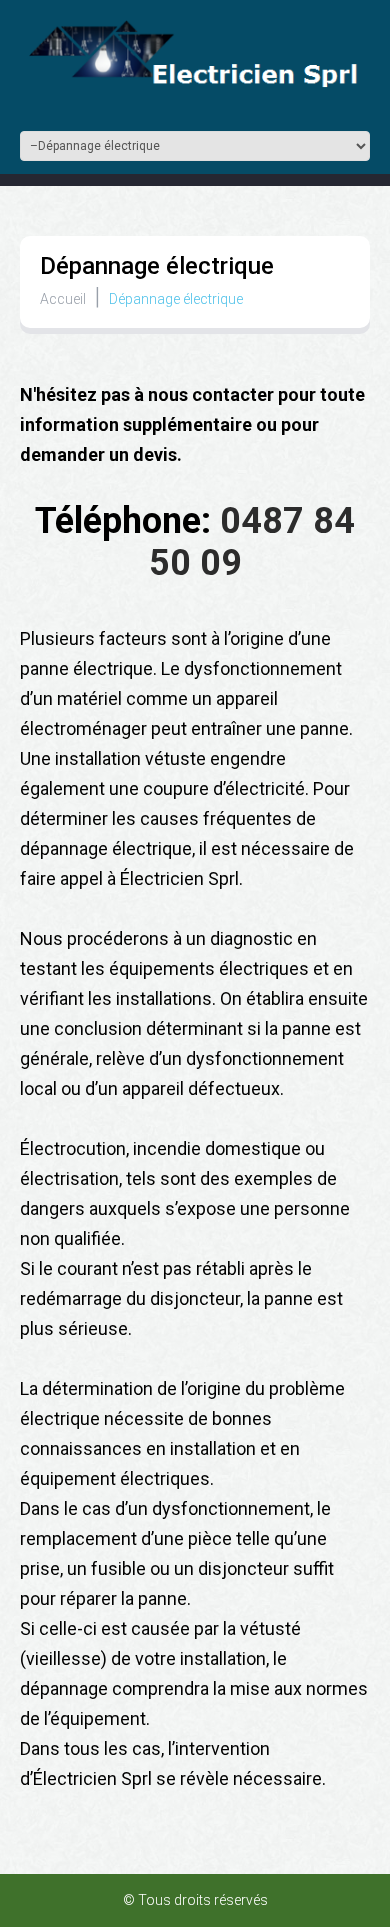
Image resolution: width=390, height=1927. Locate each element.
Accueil (63, 299)
